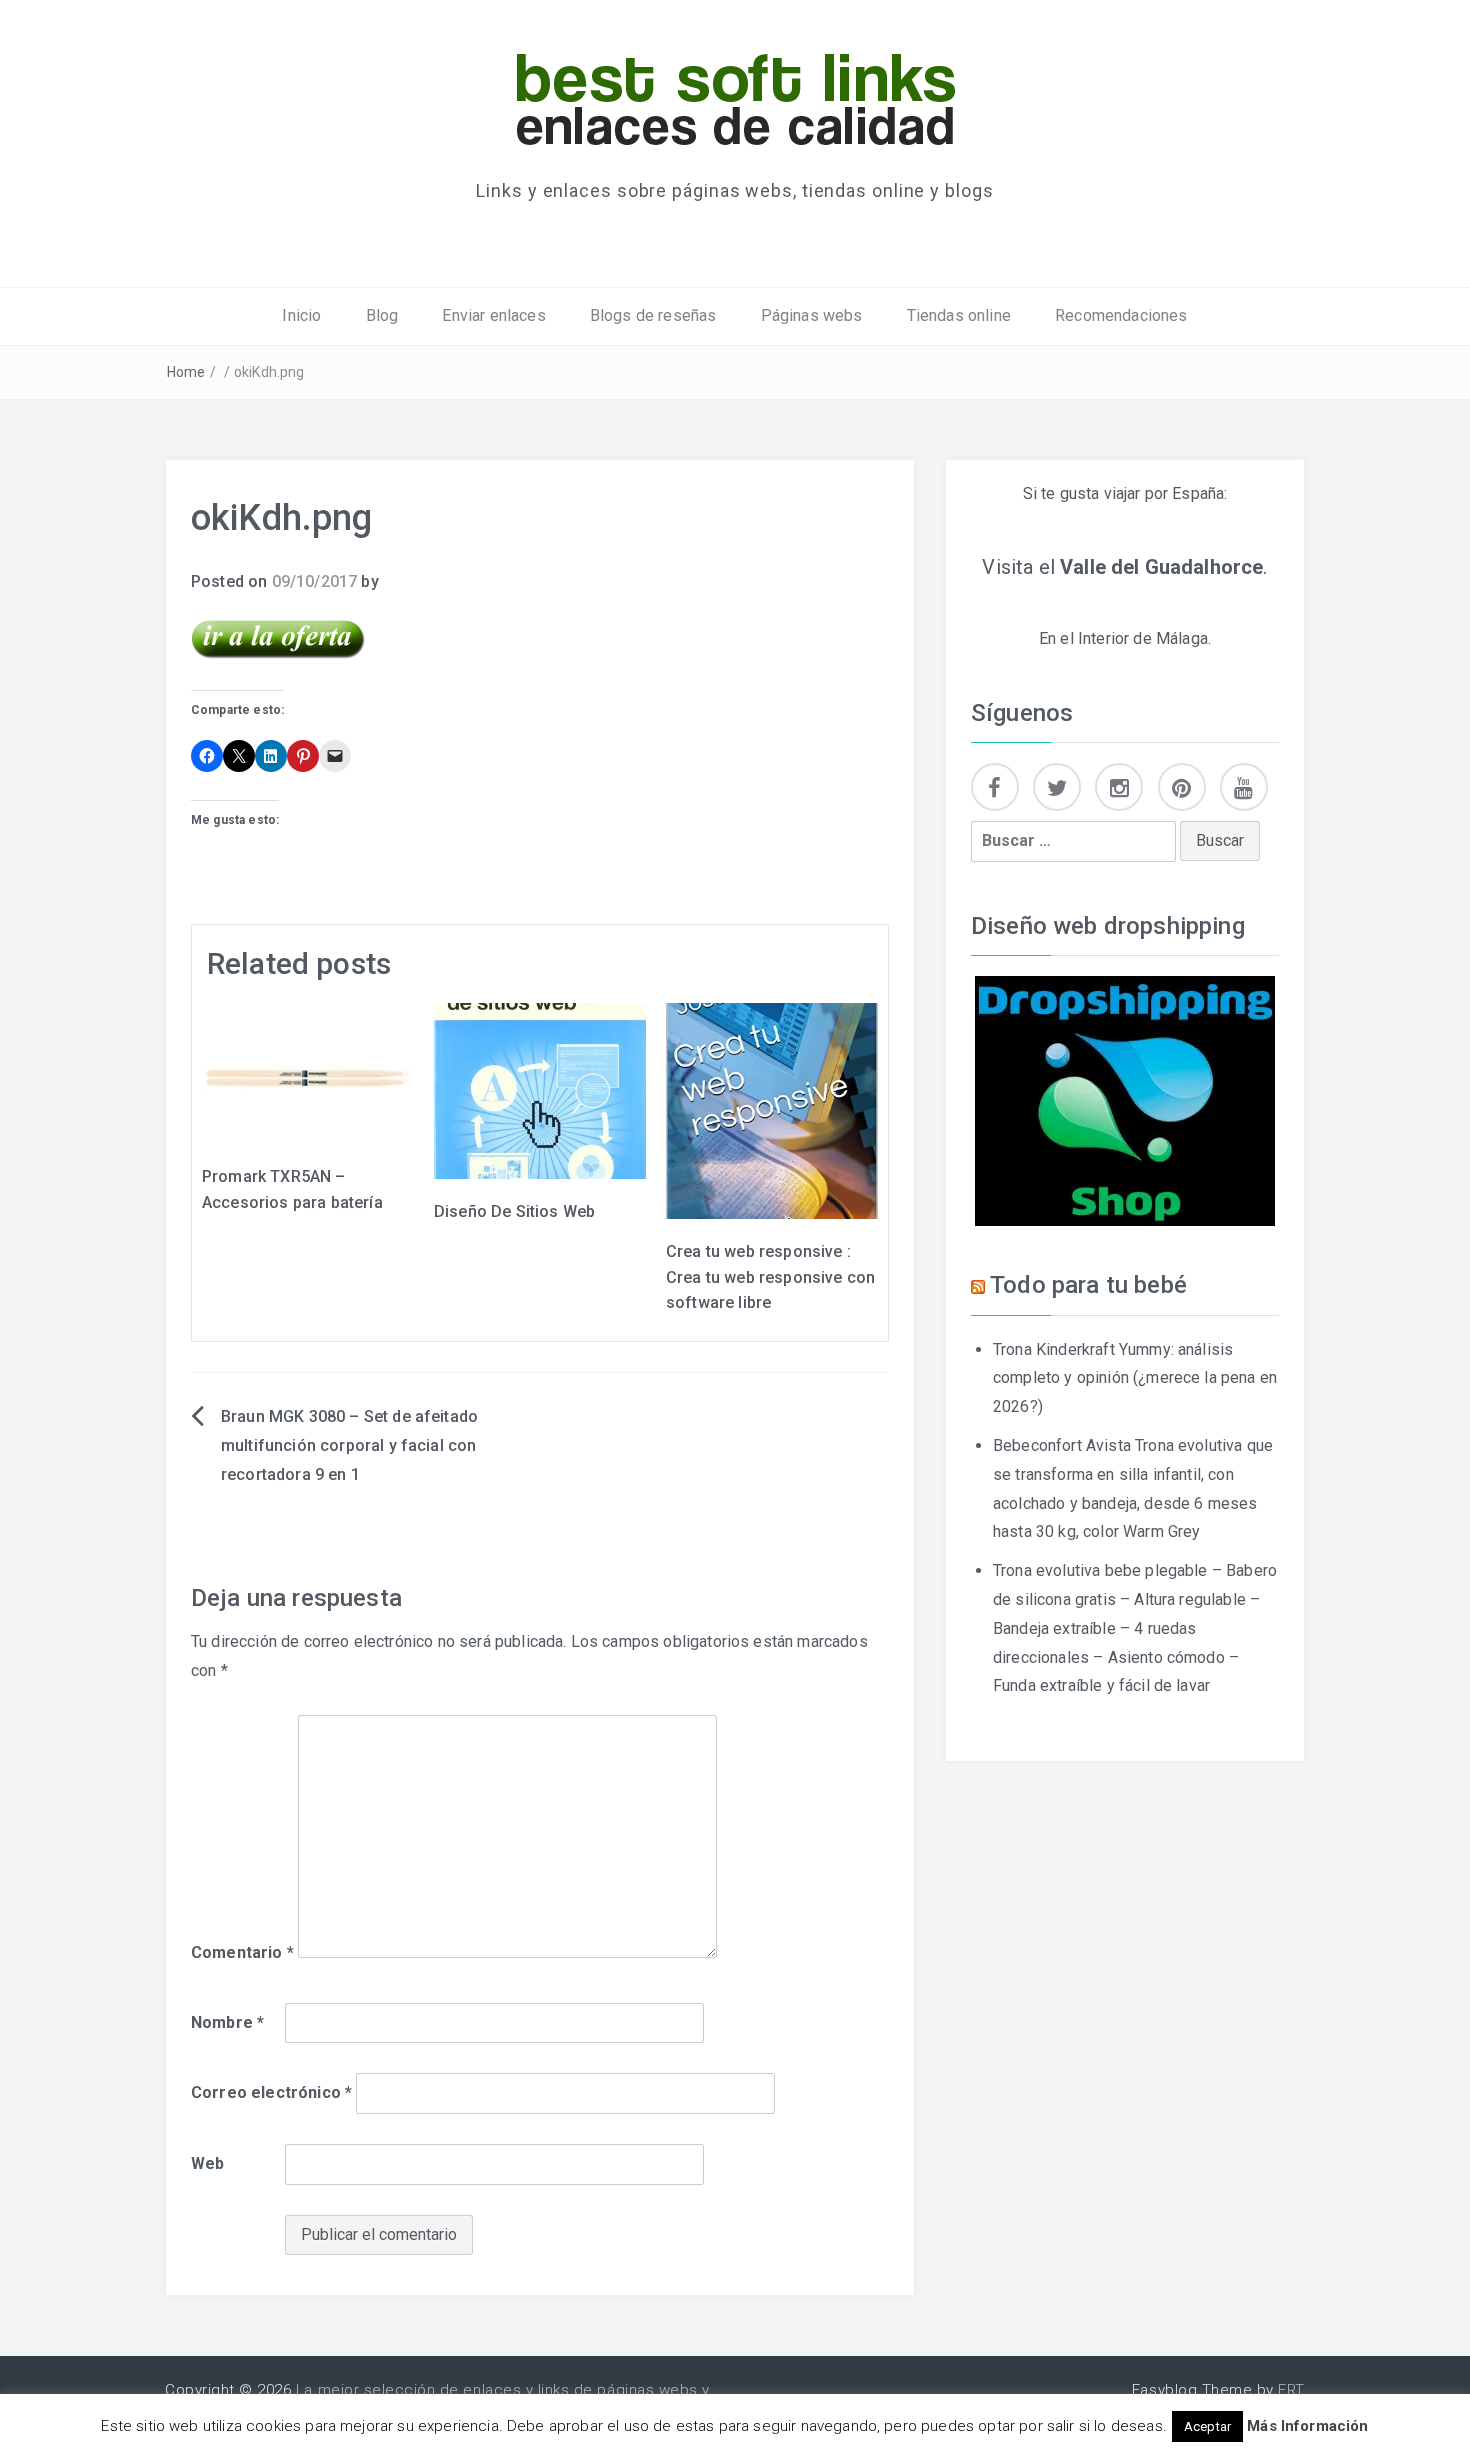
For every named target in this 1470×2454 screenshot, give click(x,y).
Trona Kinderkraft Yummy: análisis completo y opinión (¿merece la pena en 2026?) (1135, 1378)
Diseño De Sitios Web (514, 1211)
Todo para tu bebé (1088, 1285)
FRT (1291, 2390)
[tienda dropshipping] (1125, 1099)
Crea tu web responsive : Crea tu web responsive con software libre (770, 1277)
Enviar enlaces (493, 315)
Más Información (1307, 2426)
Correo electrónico (271, 2092)
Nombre (227, 2022)
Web (207, 2163)
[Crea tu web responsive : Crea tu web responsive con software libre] (772, 1109)
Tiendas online (959, 315)
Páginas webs (812, 315)
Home (186, 372)
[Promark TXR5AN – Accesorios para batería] (308, 1072)
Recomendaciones (1121, 315)
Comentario (242, 1952)
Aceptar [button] (1207, 2426)
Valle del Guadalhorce (1161, 567)
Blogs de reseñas (653, 315)
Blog (382, 315)
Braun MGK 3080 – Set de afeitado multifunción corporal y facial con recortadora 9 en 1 (349, 1445)
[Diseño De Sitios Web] (540, 1089)
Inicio (301, 315)
